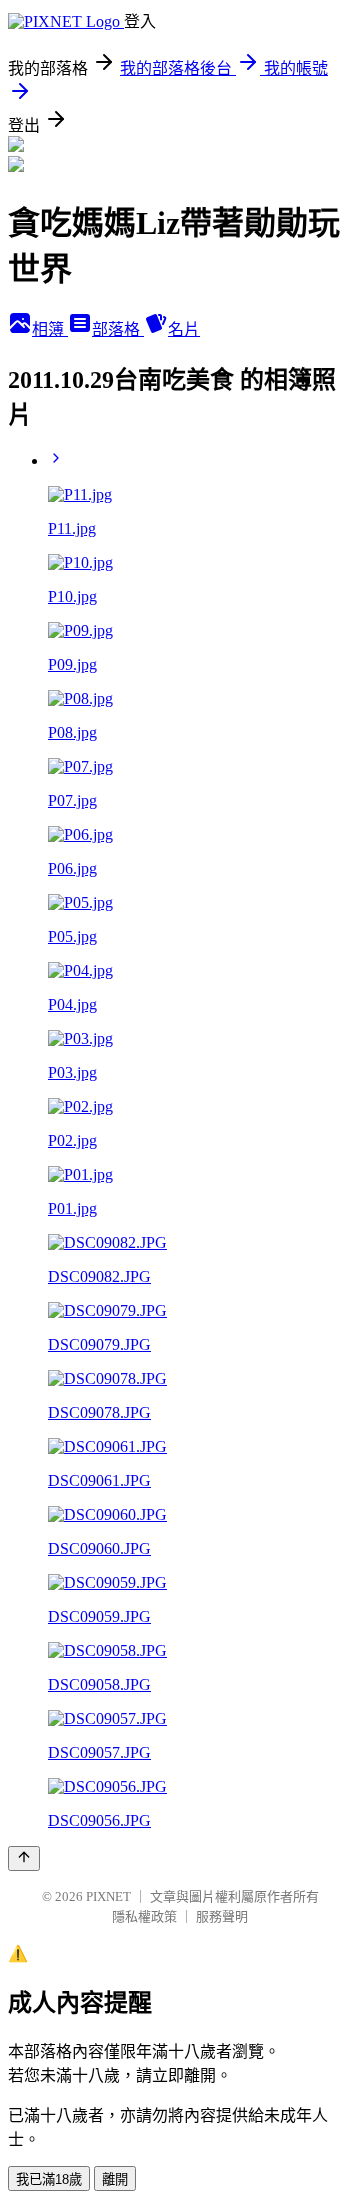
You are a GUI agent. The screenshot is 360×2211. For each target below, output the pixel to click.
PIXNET (108, 1896)
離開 (115, 2179)
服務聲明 (222, 1916)
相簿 (50, 329)
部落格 (118, 329)
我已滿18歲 (49, 2179)
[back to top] (24, 1858)
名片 (184, 329)
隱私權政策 (144, 1916)
